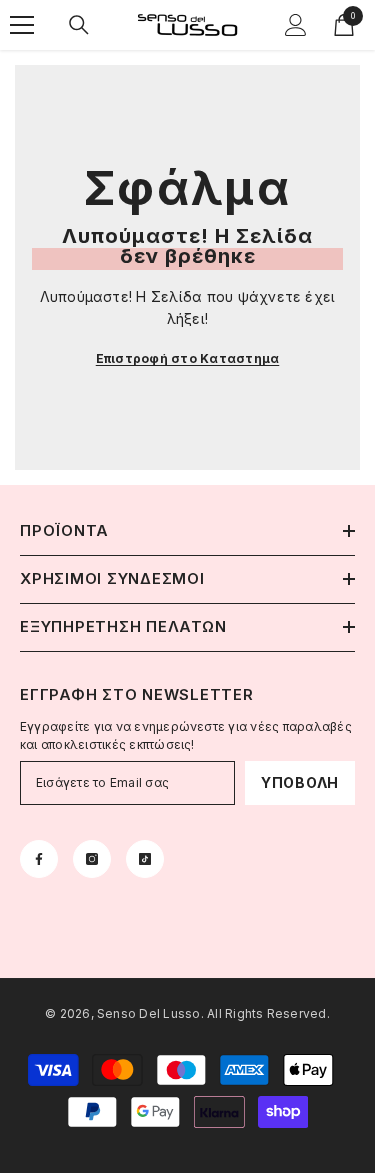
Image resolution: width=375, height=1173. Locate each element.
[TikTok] (145, 859)
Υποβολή (300, 782)
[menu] (22, 25)
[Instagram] (92, 859)
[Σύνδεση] (296, 25)
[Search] (79, 25)
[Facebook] (39, 859)
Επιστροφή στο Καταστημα (188, 358)
